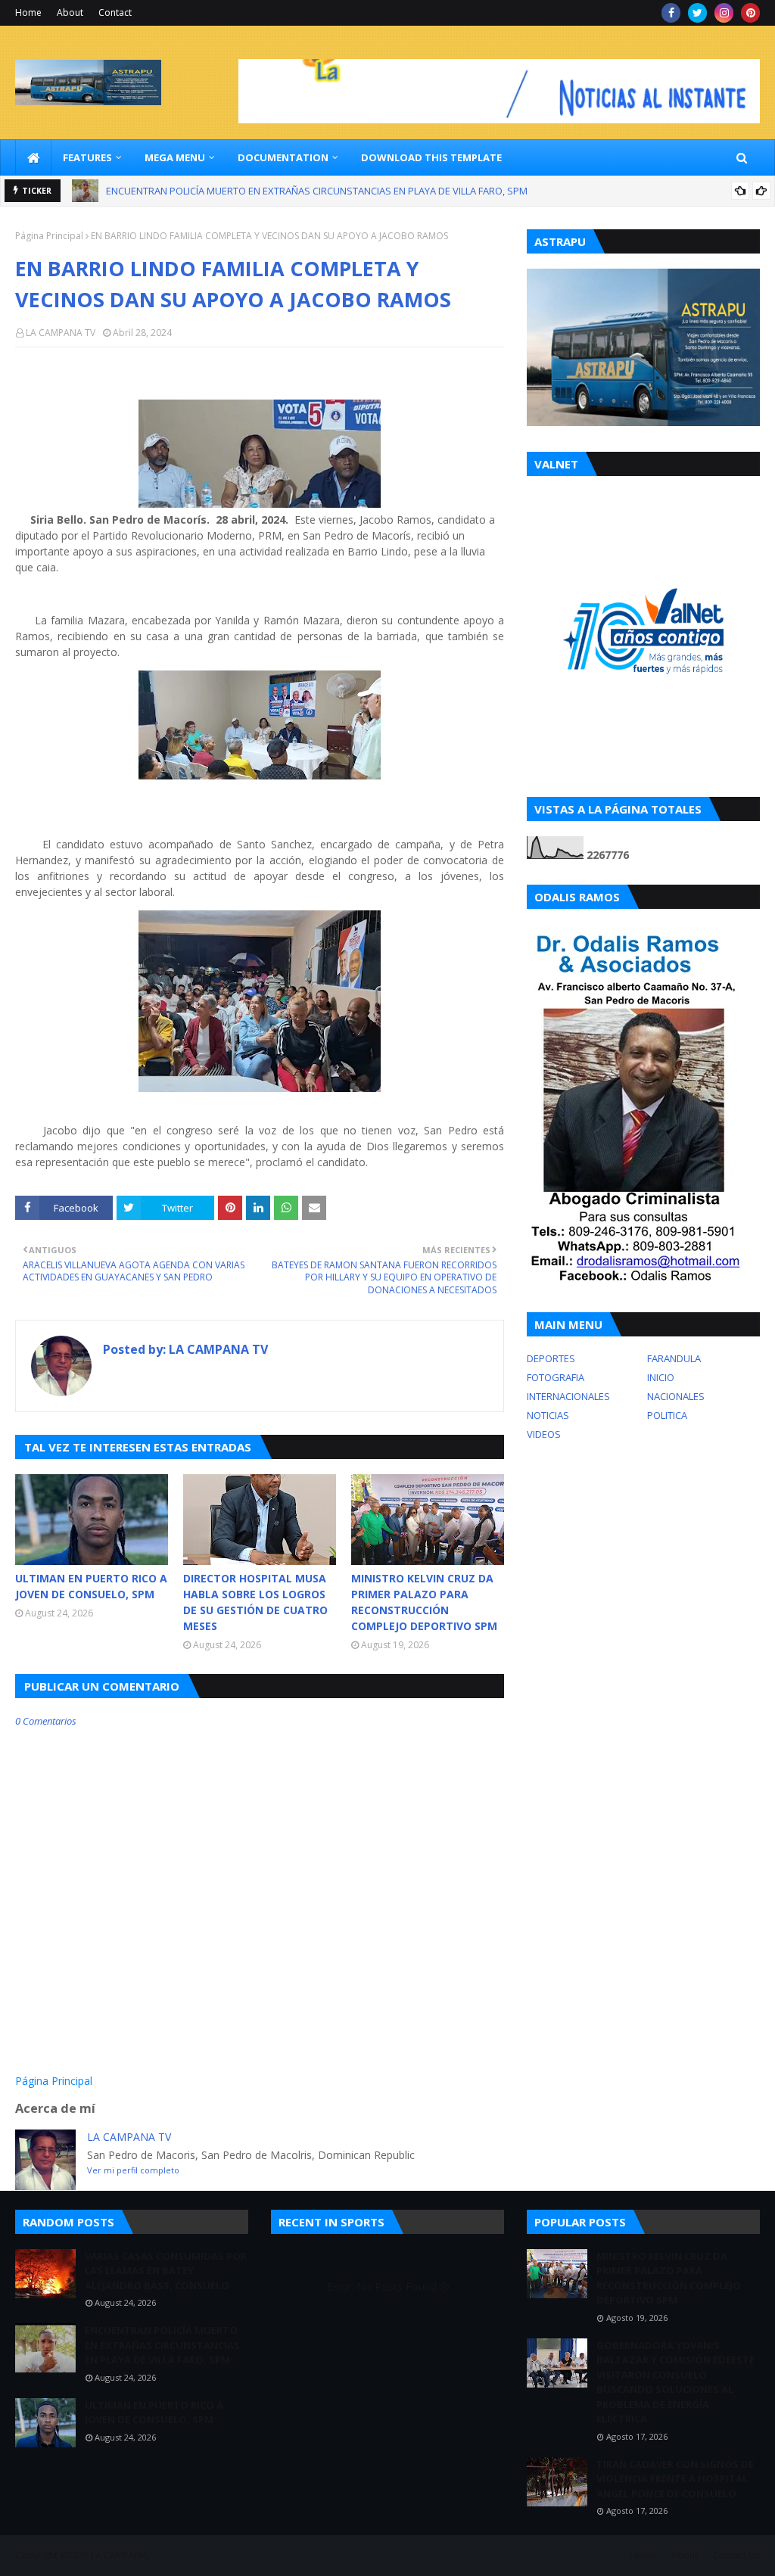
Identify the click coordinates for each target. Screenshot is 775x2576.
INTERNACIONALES (568, 1396)
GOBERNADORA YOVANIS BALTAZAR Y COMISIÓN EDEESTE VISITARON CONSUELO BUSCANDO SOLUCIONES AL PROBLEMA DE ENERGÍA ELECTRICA (675, 2382)
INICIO (661, 1377)
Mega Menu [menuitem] (175, 157)
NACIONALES (676, 1396)
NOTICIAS (548, 1415)
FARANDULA (674, 1358)
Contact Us (736, 2555)
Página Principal (49, 236)
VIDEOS (544, 1434)
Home (28, 12)
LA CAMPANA (119, 2555)
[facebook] (671, 13)
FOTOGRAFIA (556, 1377)
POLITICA (667, 1415)
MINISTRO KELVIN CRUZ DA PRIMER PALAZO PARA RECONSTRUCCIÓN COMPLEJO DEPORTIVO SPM (424, 1602)
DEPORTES (551, 1358)
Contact (115, 12)
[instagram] (724, 13)
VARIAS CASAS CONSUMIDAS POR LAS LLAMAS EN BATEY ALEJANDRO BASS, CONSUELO (166, 2271)
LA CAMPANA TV (61, 333)
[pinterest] (750, 13)
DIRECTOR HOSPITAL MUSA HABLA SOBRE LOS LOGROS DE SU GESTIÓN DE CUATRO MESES (255, 1602)
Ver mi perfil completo (133, 2170)
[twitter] (697, 13)
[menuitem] (33, 157)
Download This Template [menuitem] (431, 157)
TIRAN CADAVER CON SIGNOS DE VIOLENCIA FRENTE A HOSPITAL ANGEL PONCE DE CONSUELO (675, 2479)
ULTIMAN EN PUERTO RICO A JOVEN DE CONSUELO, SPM (230, 191)
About (70, 12)
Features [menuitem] (87, 157)
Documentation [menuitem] (283, 157)
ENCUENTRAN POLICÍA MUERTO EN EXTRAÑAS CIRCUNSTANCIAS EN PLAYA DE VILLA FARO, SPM (162, 2345)
